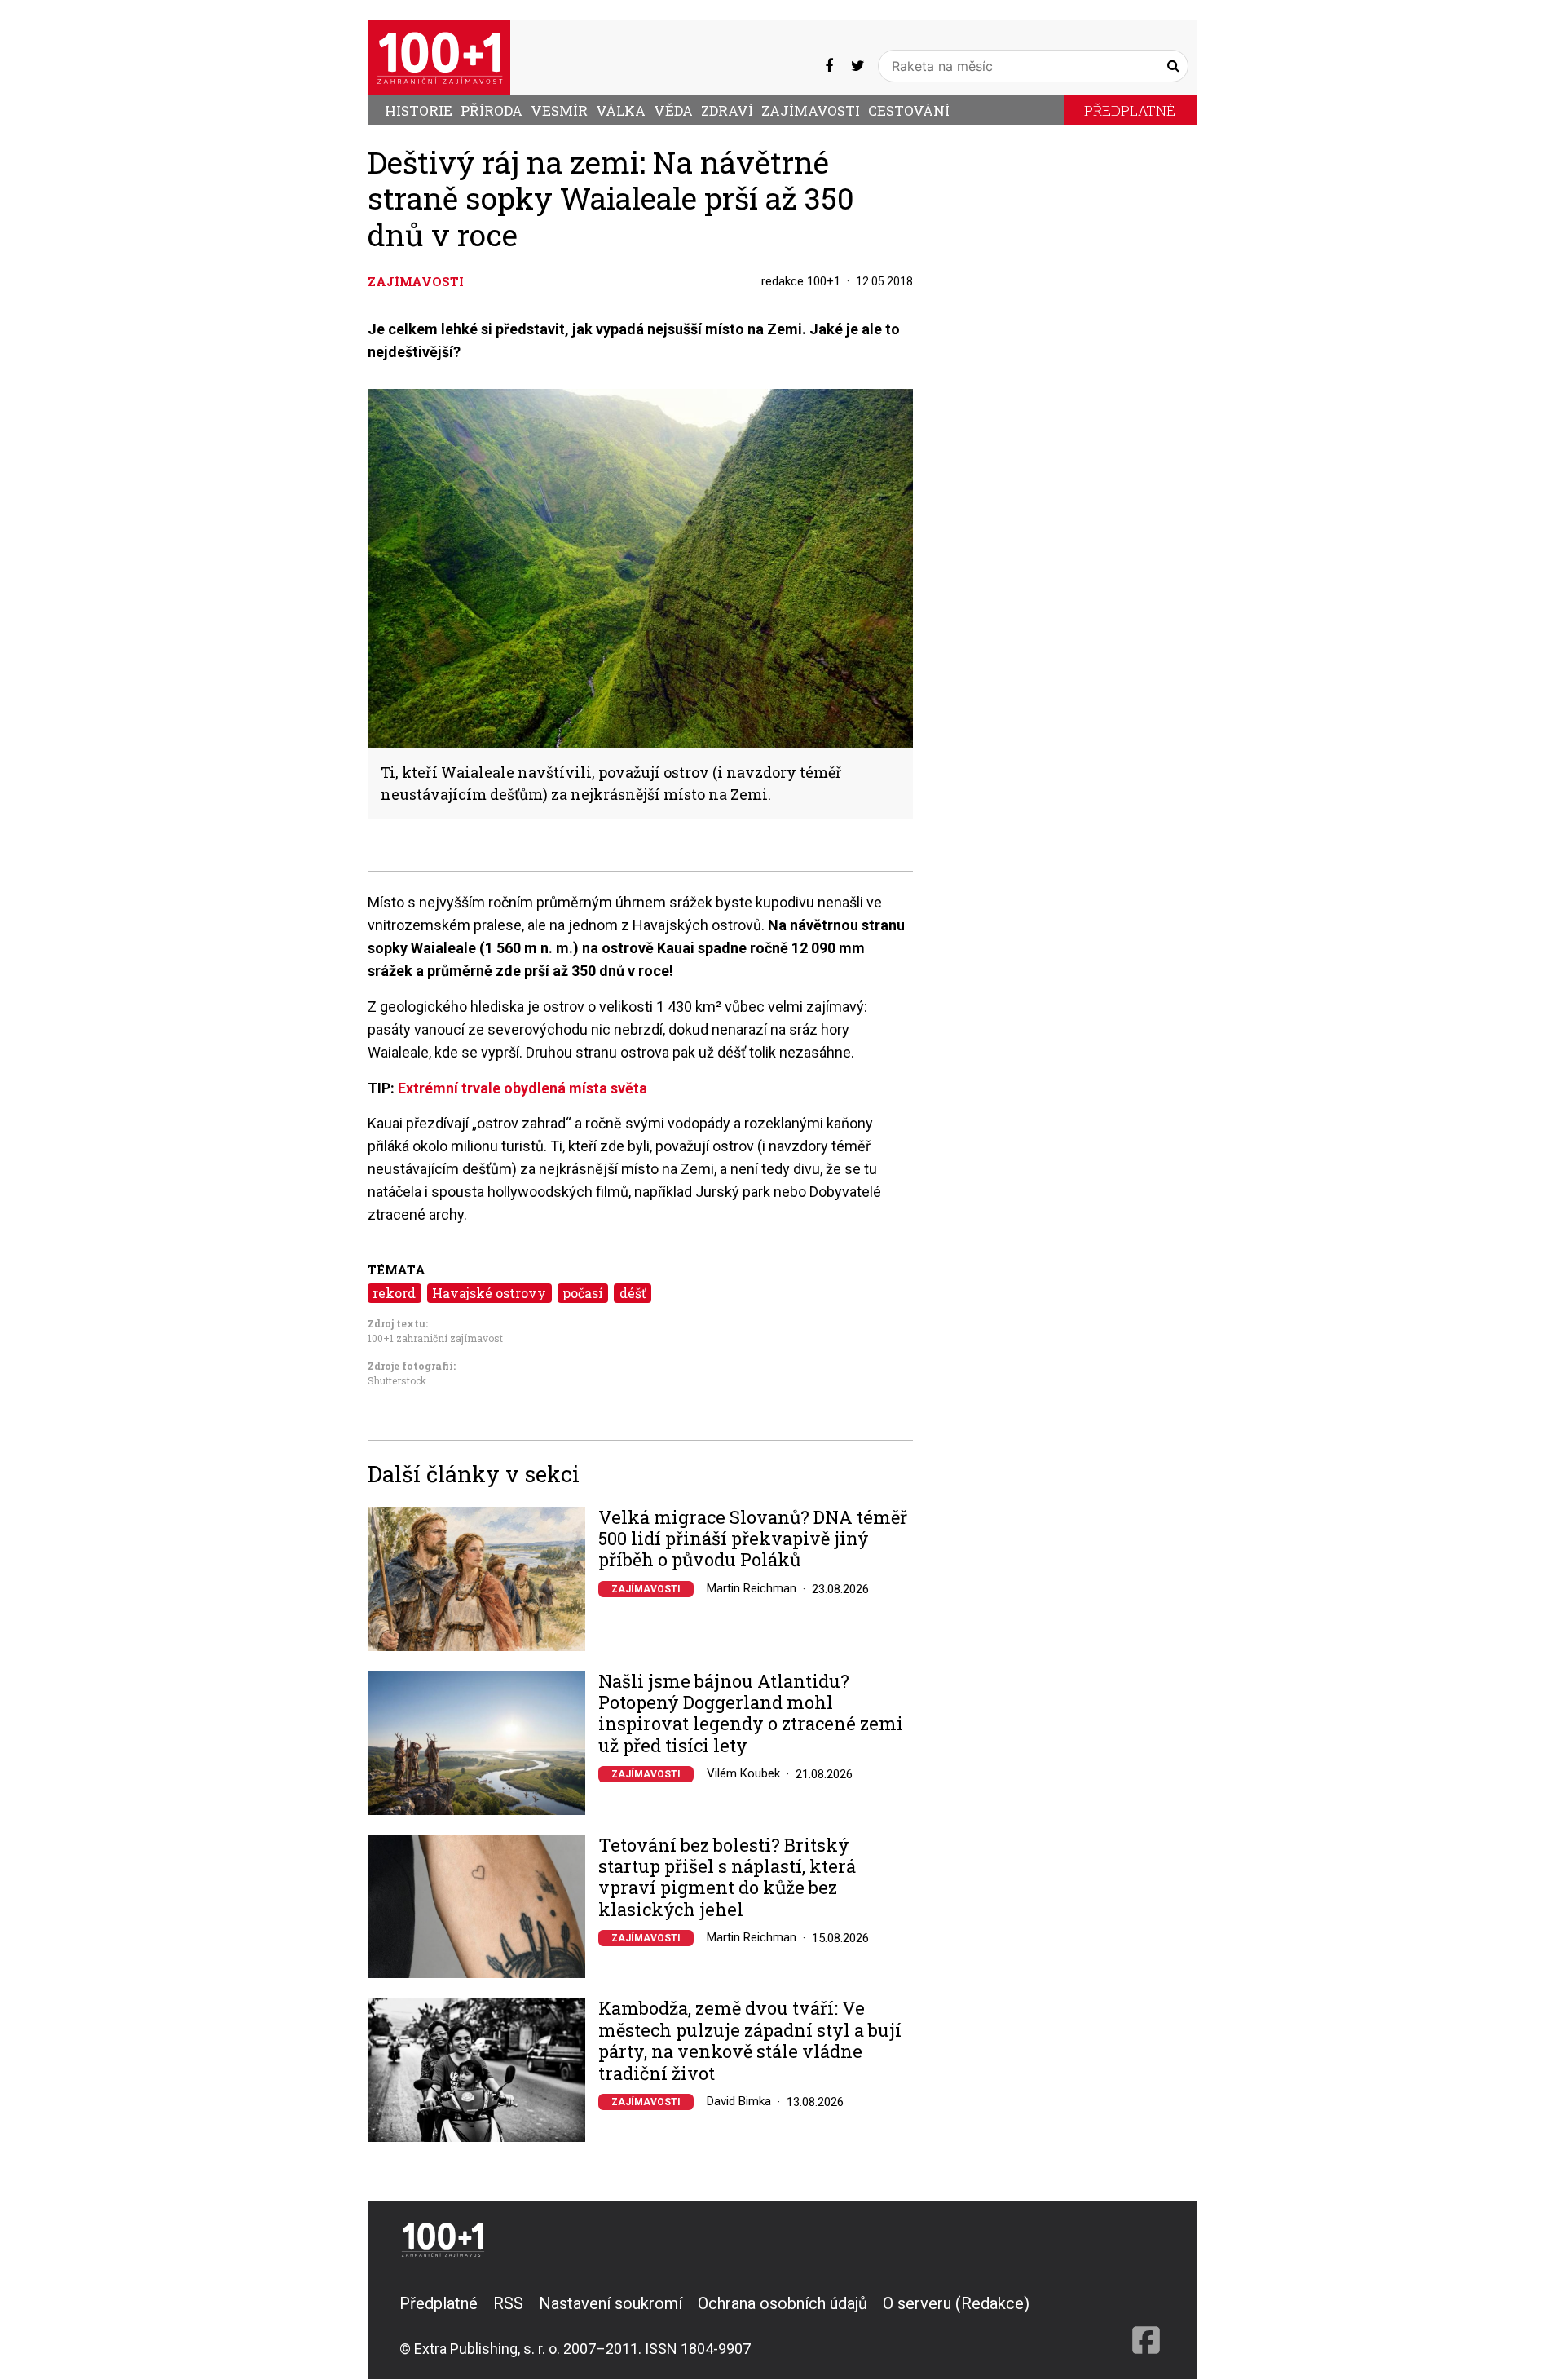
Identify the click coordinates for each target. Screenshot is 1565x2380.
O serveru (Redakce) (956, 2303)
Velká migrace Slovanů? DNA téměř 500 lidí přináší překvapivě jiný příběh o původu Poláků (753, 1539)
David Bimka (739, 2101)
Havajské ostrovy (489, 1293)
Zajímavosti (811, 110)
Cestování (909, 110)
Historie (419, 110)
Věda (673, 110)
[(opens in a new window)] (829, 66)
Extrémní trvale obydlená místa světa (522, 1088)
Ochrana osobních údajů (782, 2303)
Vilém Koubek (743, 1773)
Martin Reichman (752, 1588)
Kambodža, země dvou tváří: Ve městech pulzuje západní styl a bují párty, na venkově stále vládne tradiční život (750, 2041)
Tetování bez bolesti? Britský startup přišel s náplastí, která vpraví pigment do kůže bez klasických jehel (727, 1878)
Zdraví (727, 110)
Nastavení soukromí (611, 2303)
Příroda (492, 110)
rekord (394, 1293)
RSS (508, 2303)
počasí (583, 1293)
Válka (621, 110)
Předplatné (1130, 110)
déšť (633, 1293)
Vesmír (559, 110)
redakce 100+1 (801, 281)
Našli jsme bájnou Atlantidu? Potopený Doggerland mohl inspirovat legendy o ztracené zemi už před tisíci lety (751, 1714)
